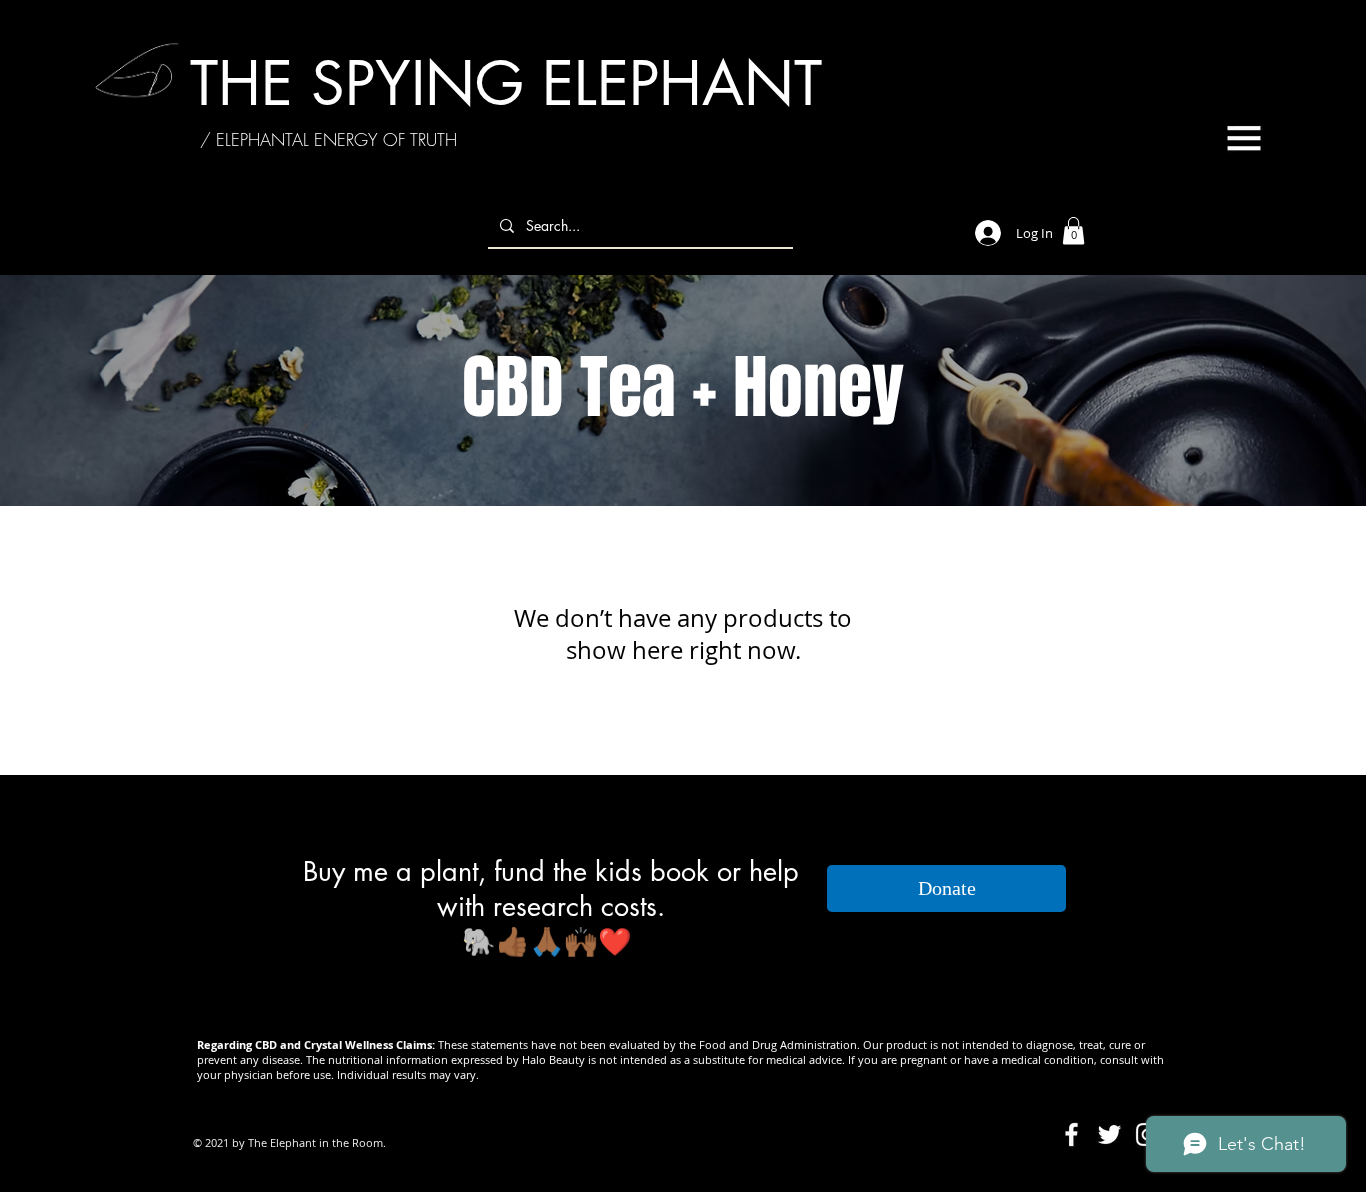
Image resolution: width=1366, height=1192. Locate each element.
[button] (1244, 138)
